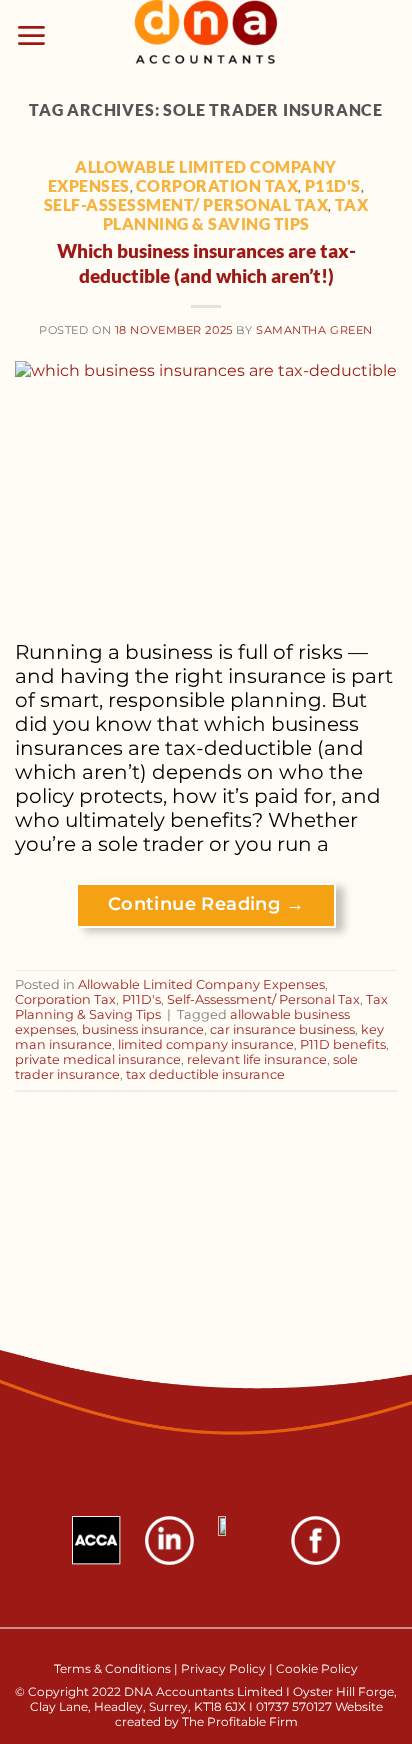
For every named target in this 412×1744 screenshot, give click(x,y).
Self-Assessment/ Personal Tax (186, 204)
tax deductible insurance (205, 1074)
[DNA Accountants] (206, 35)
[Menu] (31, 35)
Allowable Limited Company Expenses (201, 984)
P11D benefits (343, 1044)
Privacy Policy (223, 1668)
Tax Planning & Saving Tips (236, 214)
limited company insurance (206, 1044)
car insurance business (282, 1029)
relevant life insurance (257, 1059)
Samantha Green (314, 330)
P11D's (333, 185)
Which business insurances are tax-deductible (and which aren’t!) (206, 263)
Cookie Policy (317, 1668)
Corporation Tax (217, 185)
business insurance (143, 1029)
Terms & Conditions (114, 1668)
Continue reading (206, 904)
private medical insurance (98, 1059)
